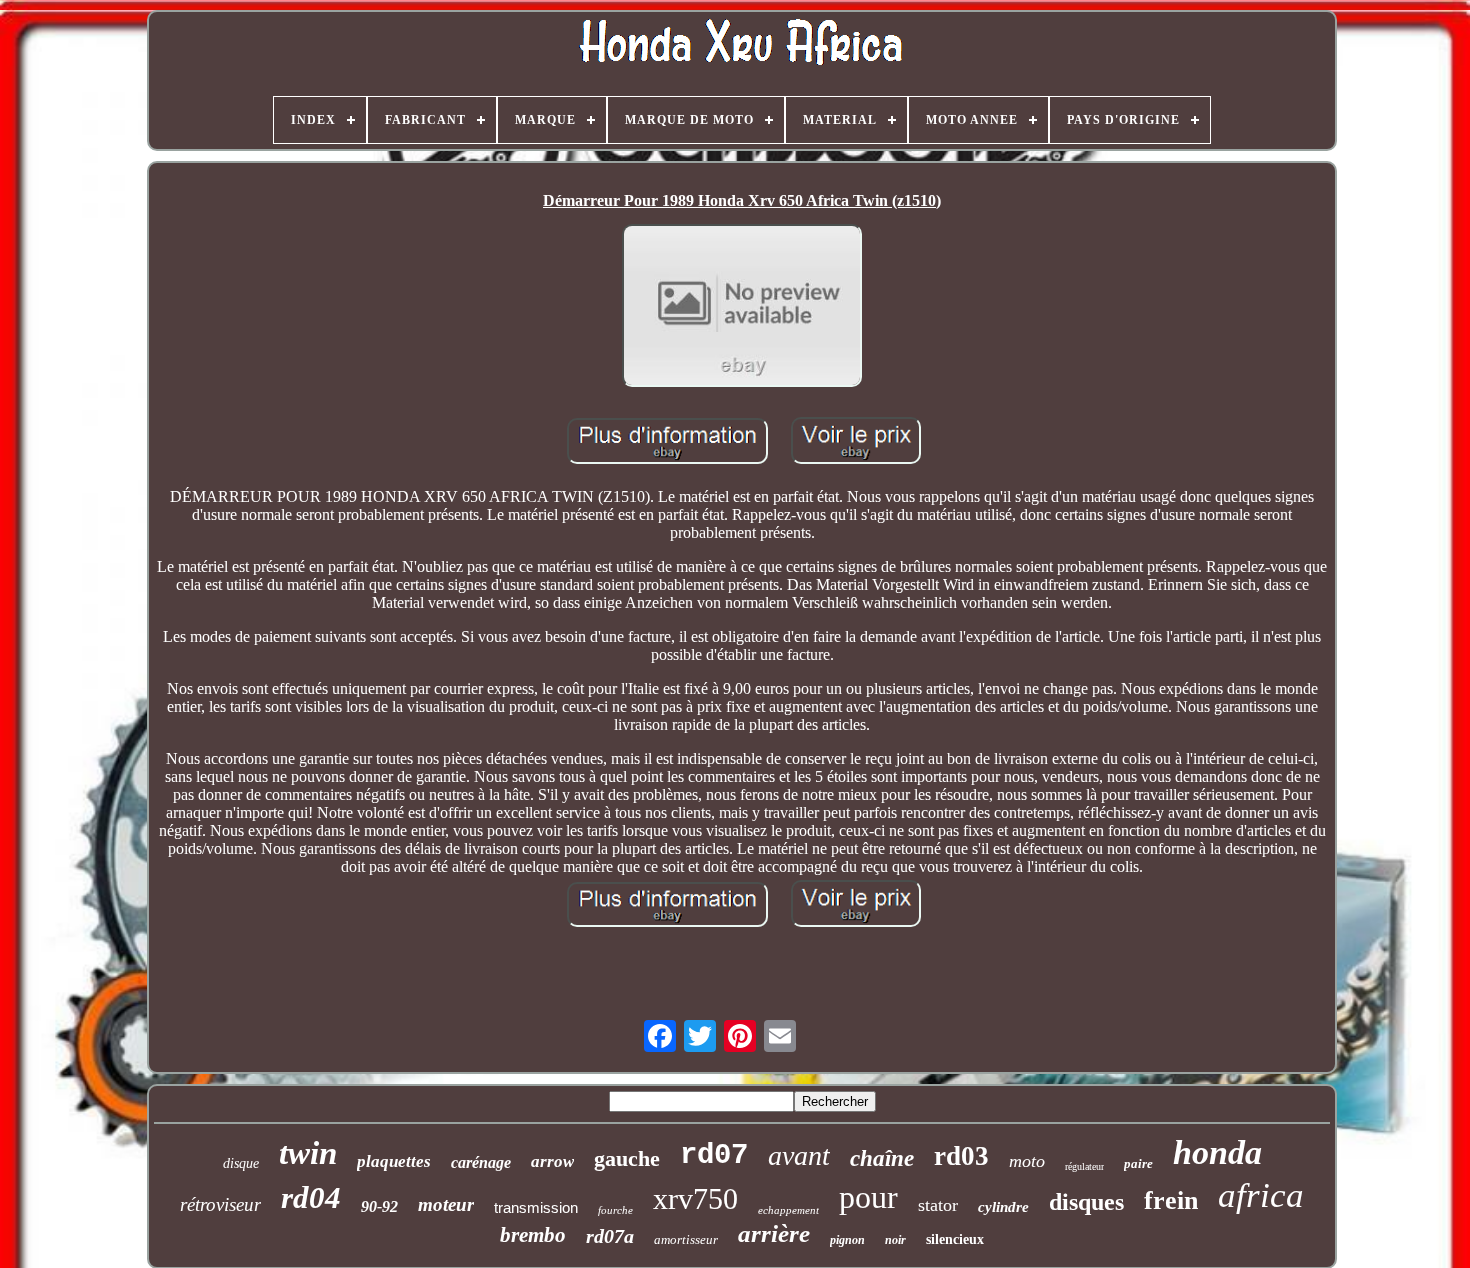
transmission (536, 1207)
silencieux (955, 1239)
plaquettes (394, 1161)
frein (1171, 1200)
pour (868, 1197)
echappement (788, 1210)
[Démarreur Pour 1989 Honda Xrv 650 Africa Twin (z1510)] (742, 307)
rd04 (311, 1197)
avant (799, 1155)
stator (938, 1205)
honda (1217, 1152)
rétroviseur (220, 1204)
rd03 (961, 1156)
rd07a (610, 1236)
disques (1086, 1202)
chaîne (882, 1158)
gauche (627, 1158)
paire (1138, 1163)
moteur (446, 1204)
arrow (552, 1161)
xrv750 (695, 1198)
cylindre (1003, 1207)
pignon (847, 1240)
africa (1261, 1195)
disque (241, 1163)
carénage (481, 1162)
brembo (533, 1235)
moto (1027, 1161)
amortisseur (686, 1239)
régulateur (1084, 1166)
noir (895, 1240)
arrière (774, 1233)
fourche (615, 1210)
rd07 (714, 1155)
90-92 (379, 1206)
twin (308, 1153)
